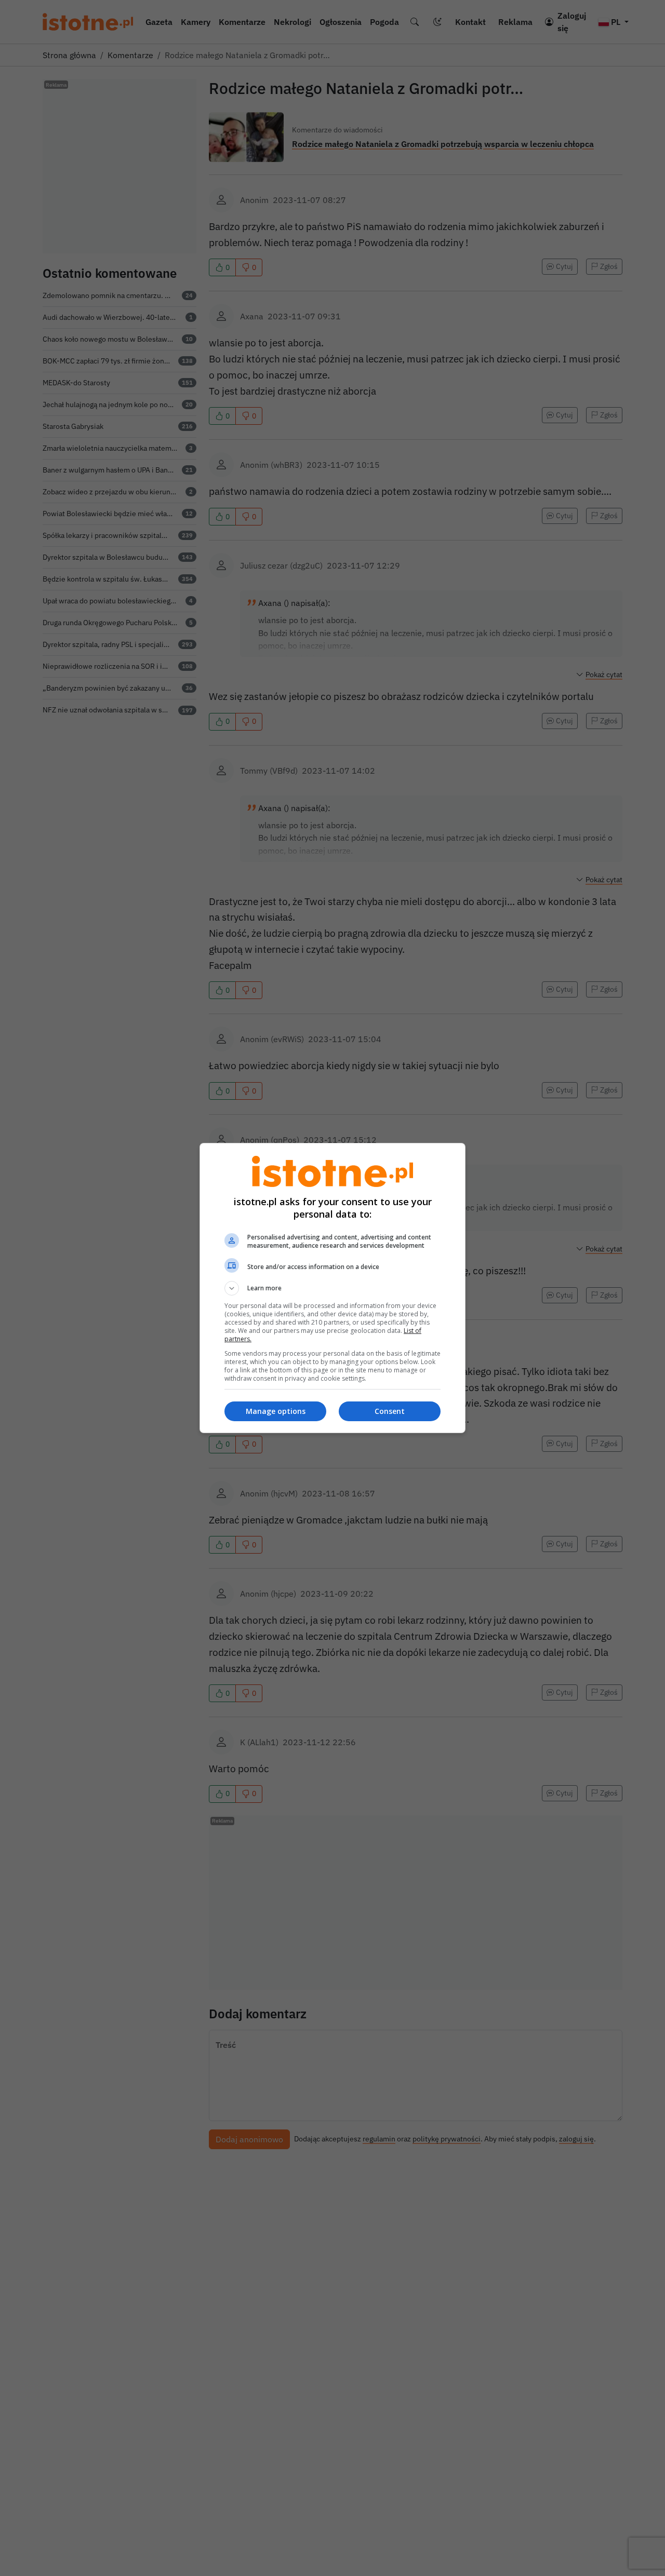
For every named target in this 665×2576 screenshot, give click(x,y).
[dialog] (332, 1288)
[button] (332, 1288)
